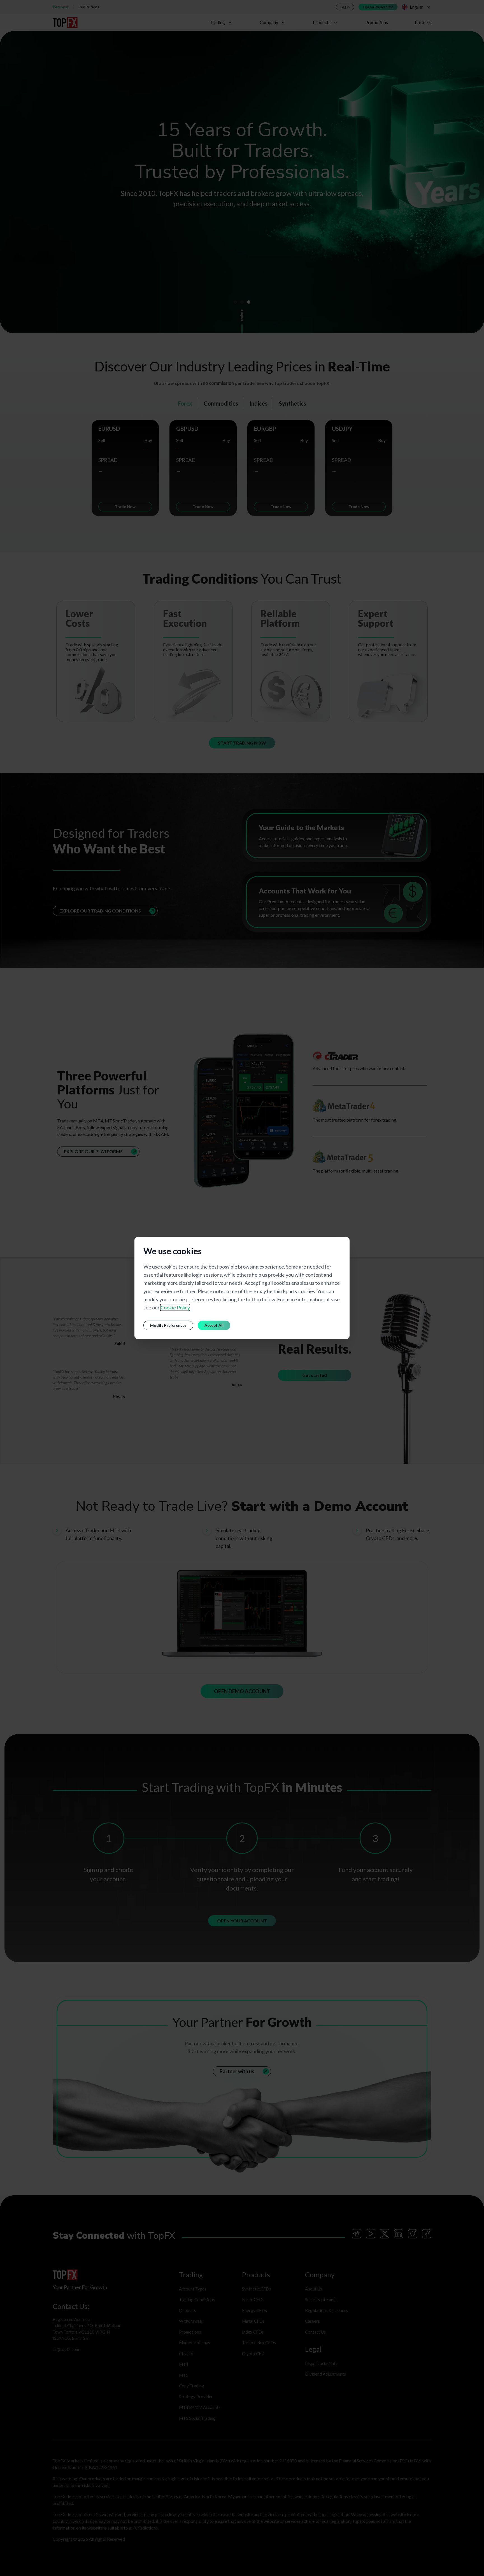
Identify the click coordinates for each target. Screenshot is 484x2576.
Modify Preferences (168, 1325)
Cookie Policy (175, 1307)
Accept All (214, 1325)
